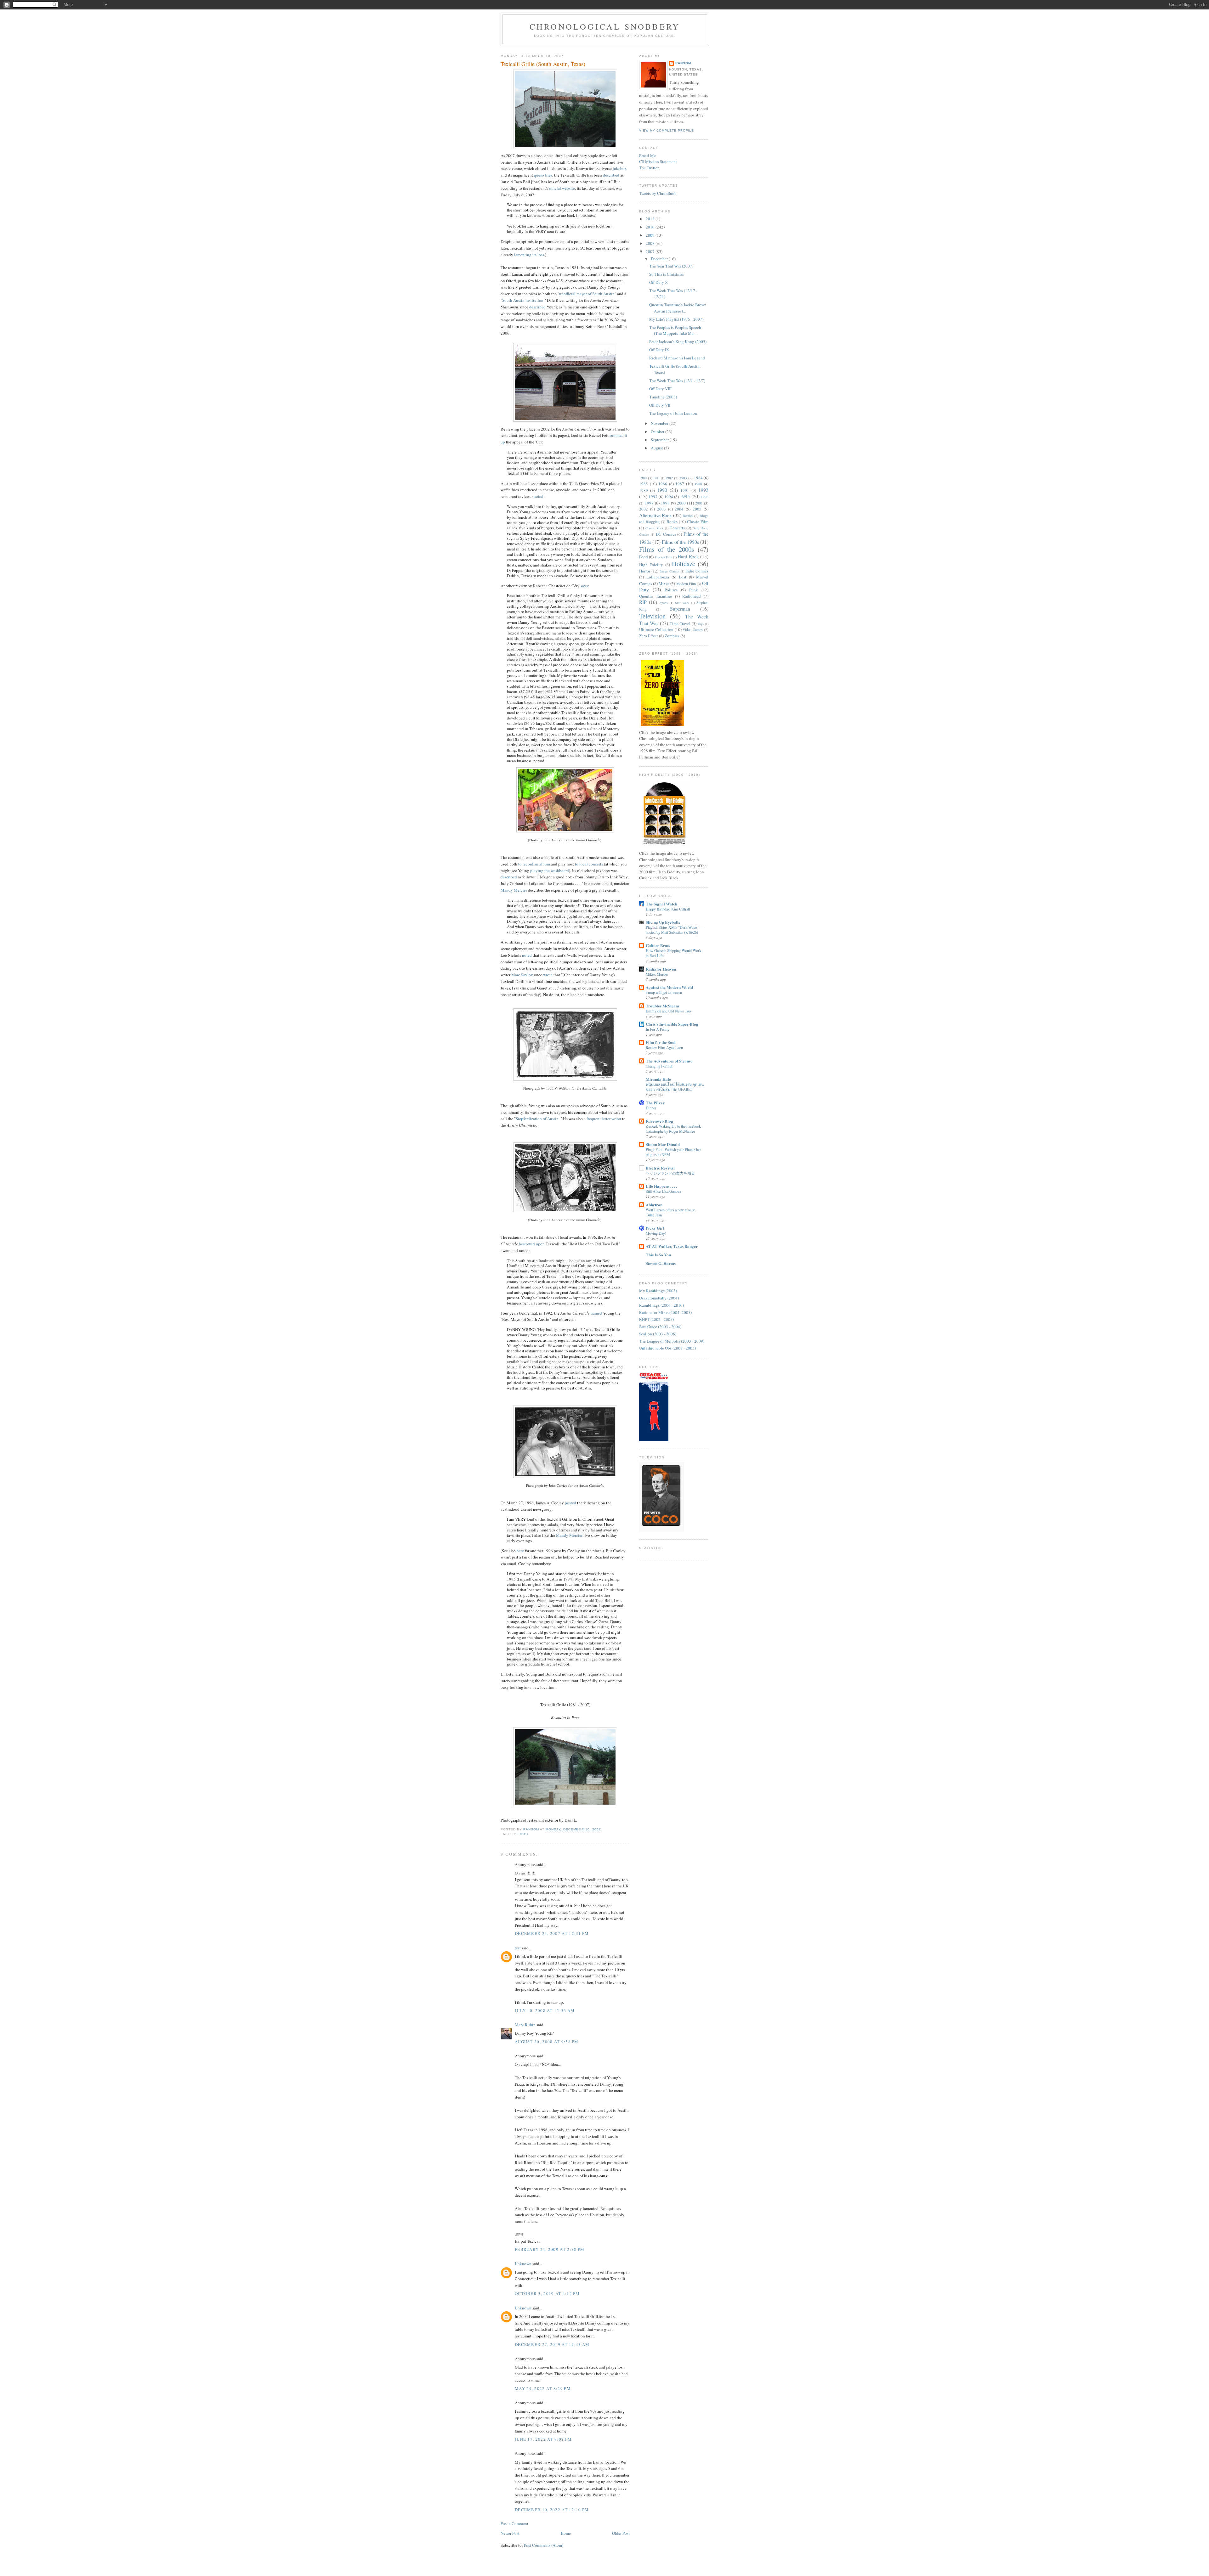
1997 (649, 503)
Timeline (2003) (663, 397)
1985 (644, 484)
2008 (651, 243)
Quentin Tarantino (656, 596)
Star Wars (682, 603)
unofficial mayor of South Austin (587, 294)
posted (570, 1503)
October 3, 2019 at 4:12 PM (547, 2293)
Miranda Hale (658, 1079)
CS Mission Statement (658, 161)
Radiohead (692, 596)
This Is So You (658, 1255)
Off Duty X (658, 282)
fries (543, 175)
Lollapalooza (658, 577)
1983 (683, 478)
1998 (665, 503)
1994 (669, 497)
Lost (683, 577)
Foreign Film (664, 557)
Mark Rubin (525, 2025)
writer (616, 1119)
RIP (643, 602)
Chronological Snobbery (605, 26)
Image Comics (669, 571)
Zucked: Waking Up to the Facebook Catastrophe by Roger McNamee (673, 1129)
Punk (694, 590)
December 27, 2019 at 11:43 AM (552, 2344)
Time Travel (680, 623)
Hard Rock (688, 556)
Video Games (693, 630)
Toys (701, 624)
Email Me (647, 155)
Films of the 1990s (680, 542)
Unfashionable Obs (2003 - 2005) (667, 1348)
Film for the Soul (661, 1042)
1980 (643, 478)
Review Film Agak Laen (664, 1047)
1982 (669, 478)
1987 (680, 484)
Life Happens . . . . (661, 1186)
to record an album (534, 864)
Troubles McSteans (663, 1006)
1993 (653, 497)
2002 (644, 509)
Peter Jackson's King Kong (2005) (678, 341)
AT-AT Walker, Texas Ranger (672, 1246)
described (611, 175)
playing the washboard (550, 871)
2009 (651, 235)
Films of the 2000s (667, 549)
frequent (594, 1119)
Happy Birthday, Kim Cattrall (668, 909)
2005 (697, 509)
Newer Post (510, 2533)
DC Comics (666, 534)
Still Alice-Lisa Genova (663, 1191)
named (596, 1313)
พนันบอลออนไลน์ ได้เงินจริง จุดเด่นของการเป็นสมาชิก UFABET (675, 1087)
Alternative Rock (656, 515)
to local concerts (589, 864)
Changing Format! (660, 1066)
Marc (522, 975)
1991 (685, 490)
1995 (685, 496)
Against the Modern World (669, 987)
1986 (663, 484)
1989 (644, 490)
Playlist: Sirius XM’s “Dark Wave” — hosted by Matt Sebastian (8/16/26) (674, 930)
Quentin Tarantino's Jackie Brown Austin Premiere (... (678, 308)
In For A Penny (658, 1029)
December (660, 259)
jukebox (620, 168)
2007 (651, 251)
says (584, 586)
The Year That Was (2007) (671, 266)
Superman (680, 609)
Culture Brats (658, 945)
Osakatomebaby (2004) (659, 1298)
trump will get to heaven (664, 992)
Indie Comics (697, 571)
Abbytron (654, 1205)
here (520, 1551)
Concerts (677, 528)
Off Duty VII (660, 405)
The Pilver (655, 1103)
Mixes (664, 583)
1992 (703, 490)
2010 (651, 227)
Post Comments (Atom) (544, 2545)
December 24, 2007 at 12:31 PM (552, 1933)
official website (562, 188)
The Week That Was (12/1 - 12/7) (677, 380)
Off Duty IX (659, 350)
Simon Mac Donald (663, 1144)
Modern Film (686, 584)
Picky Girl (655, 1228)
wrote (548, 975)
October (658, 431)
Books (672, 521)
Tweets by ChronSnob (658, 193)
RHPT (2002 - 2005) (656, 1319)
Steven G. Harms (661, 1263)
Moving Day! (656, 1233)
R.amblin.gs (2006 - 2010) (661, 1305)
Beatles (688, 516)
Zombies (672, 636)
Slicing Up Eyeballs (663, 922)
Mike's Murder (657, 974)
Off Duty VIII (660, 389)
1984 (698, 478)
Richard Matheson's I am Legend (677, 358)
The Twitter (649, 168)
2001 (699, 503)
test (518, 1948)
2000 (681, 503)
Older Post (621, 2533)
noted (539, 496)
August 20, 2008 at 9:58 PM (547, 2042)
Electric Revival (660, 1168)
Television (652, 616)
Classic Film (698, 521)
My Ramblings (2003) (658, 1291)
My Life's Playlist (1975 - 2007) (676, 319)
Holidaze (684, 564)
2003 (661, 509)
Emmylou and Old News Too (668, 1011)
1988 (698, 484)
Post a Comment (514, 2523)
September (660, 440)
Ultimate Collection (656, 629)
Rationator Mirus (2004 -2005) (665, 1312)
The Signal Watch (661, 904)
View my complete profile (667, 130)
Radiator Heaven (661, 969)
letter (606, 1119)
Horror (645, 571)
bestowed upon (532, 1244)
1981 (656, 478)
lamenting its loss (529, 255)
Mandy (514, 890)
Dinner (651, 1108)
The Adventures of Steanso (669, 1061)
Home (566, 2533)
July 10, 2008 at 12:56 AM (545, 2010)
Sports (664, 603)
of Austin (537, 1119)
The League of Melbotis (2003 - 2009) (672, 1341)
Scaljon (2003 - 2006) (658, 1334)
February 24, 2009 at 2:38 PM (550, 2249)
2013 (651, 219)
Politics (671, 590)
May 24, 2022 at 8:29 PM (543, 2388)
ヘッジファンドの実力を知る (670, 1173)
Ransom (683, 63)
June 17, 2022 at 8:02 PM (543, 2439)
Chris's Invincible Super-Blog (672, 1024)
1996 (705, 497)
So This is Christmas (667, 274)
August (657, 448)
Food (523, 1834)
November (660, 423)
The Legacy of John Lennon (673, 413)
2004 (679, 509)
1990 (662, 490)
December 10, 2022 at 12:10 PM (552, 2510)
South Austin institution (523, 300)
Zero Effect (649, 636)
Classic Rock (655, 528)
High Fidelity (651, 565)
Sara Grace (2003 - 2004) (660, 1327)
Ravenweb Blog (659, 1121)
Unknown (523, 2263)
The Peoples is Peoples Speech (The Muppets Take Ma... (675, 330)
